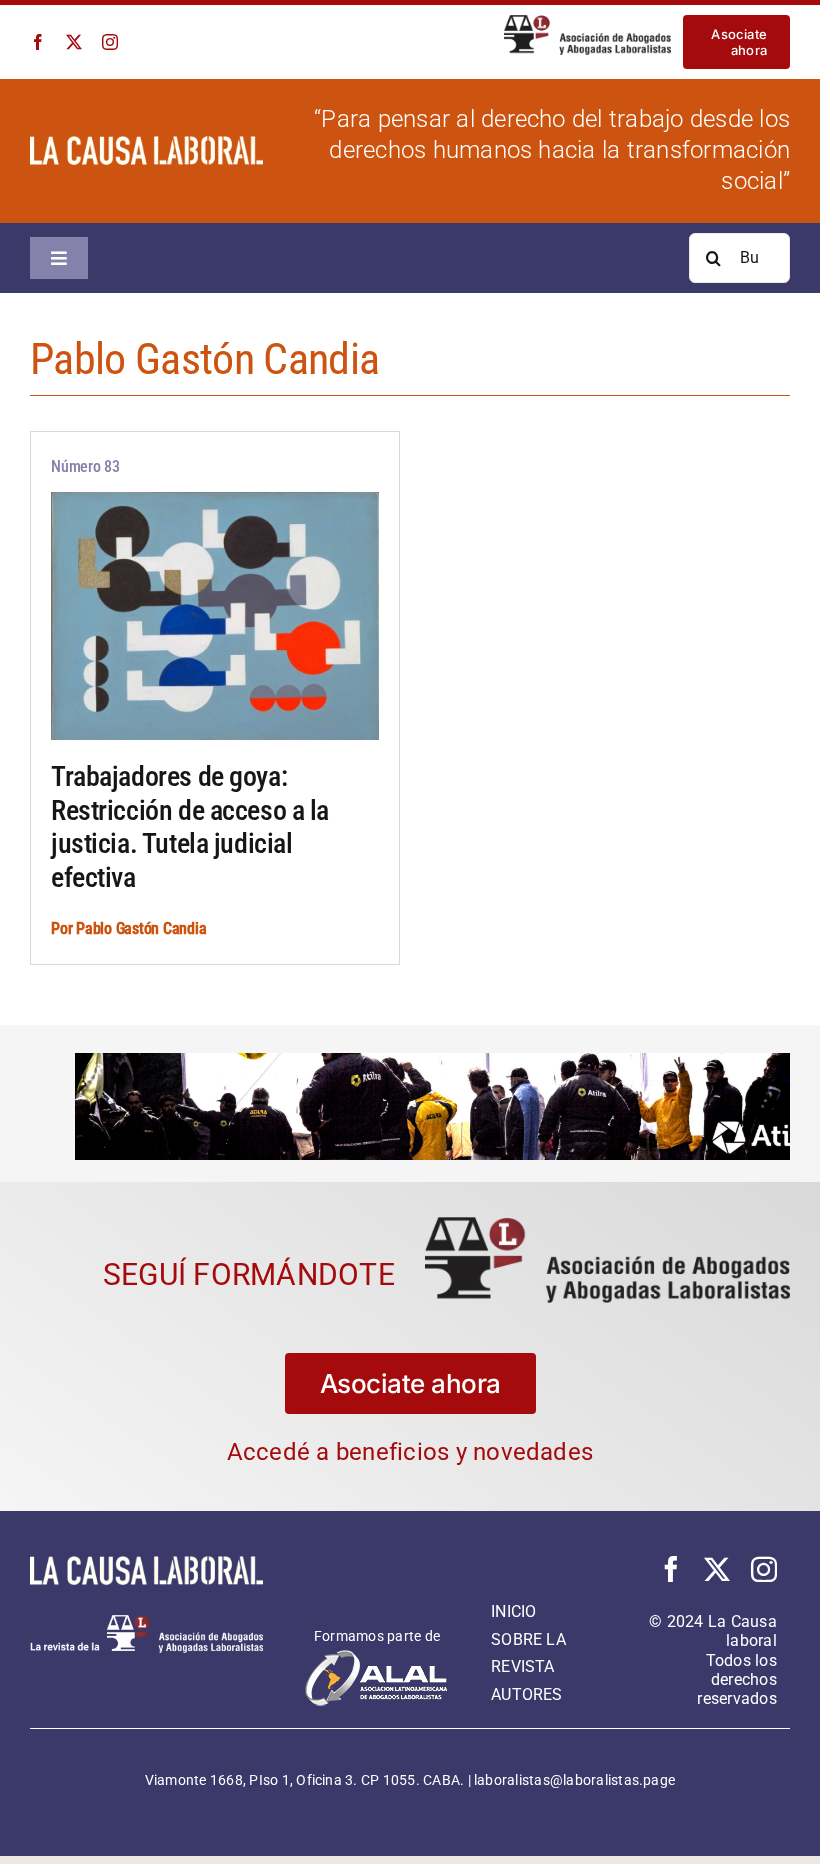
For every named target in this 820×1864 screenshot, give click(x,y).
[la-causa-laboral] (146, 143)
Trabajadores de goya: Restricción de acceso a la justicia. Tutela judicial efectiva (190, 827)
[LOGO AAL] (607, 1223)
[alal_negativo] (377, 1654)
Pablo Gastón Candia (141, 928)
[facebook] (38, 42)
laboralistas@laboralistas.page (574, 1779)
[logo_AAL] (587, 22)
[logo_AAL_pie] (146, 1621)
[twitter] (74, 42)
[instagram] (110, 42)
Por (63, 928)
